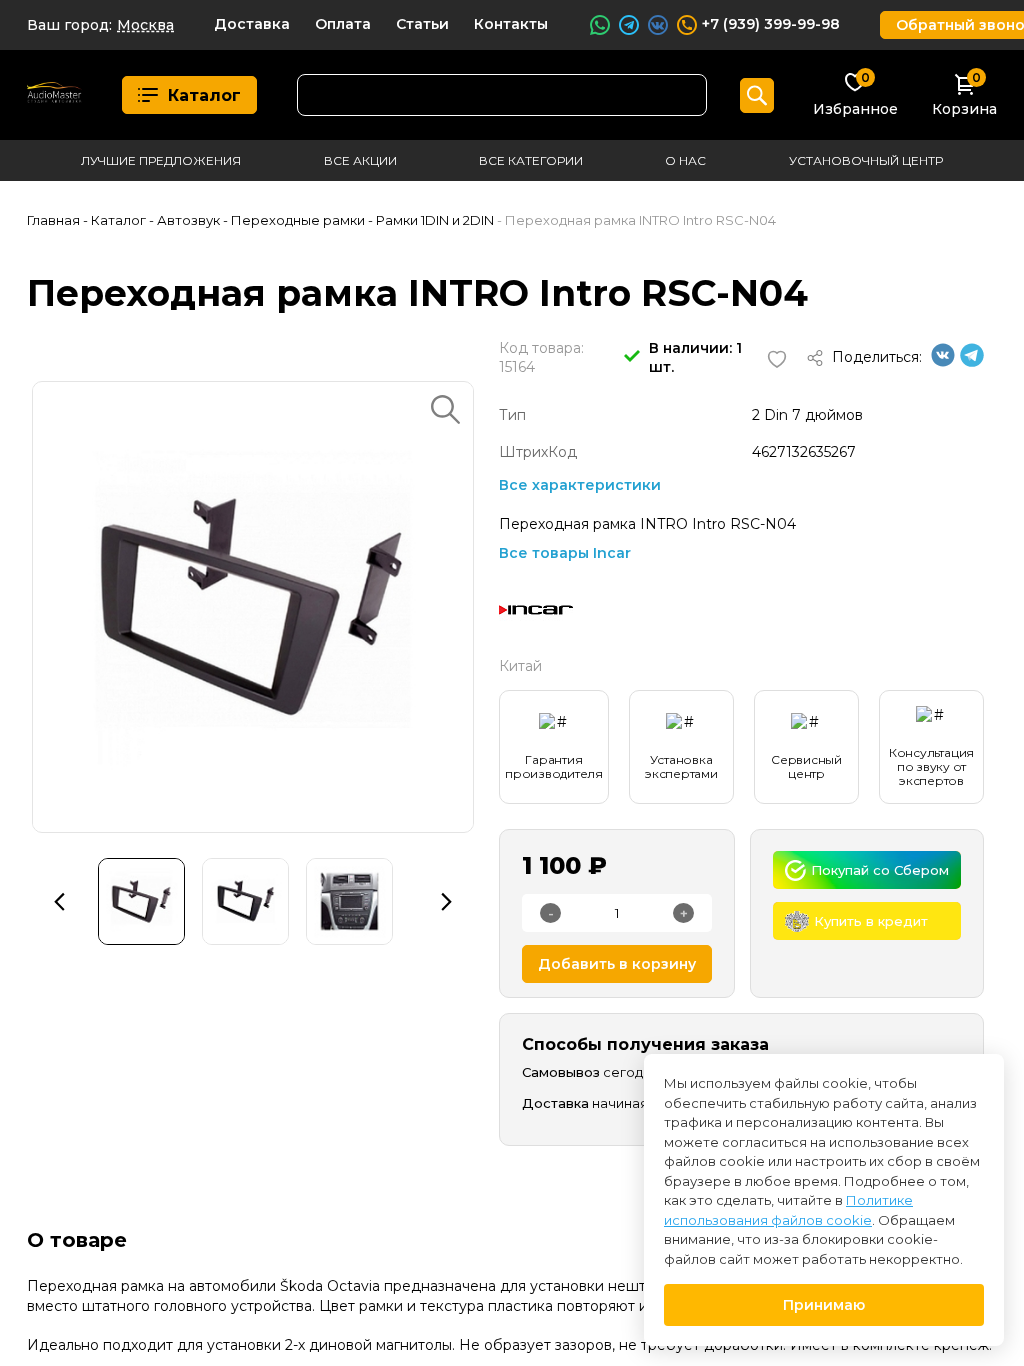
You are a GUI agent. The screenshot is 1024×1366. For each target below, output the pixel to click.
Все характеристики (580, 485)
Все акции (360, 160)
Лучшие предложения (161, 160)
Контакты (511, 24)
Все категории (531, 160)
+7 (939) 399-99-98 (771, 24)
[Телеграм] (972, 362)
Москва (145, 25)
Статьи (422, 24)
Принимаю (824, 1305)
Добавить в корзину (617, 964)
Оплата (343, 24)
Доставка (252, 24)
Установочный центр (866, 160)
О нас (685, 160)
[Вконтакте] (943, 362)
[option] (253, 607)
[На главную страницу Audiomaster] (54, 95)
